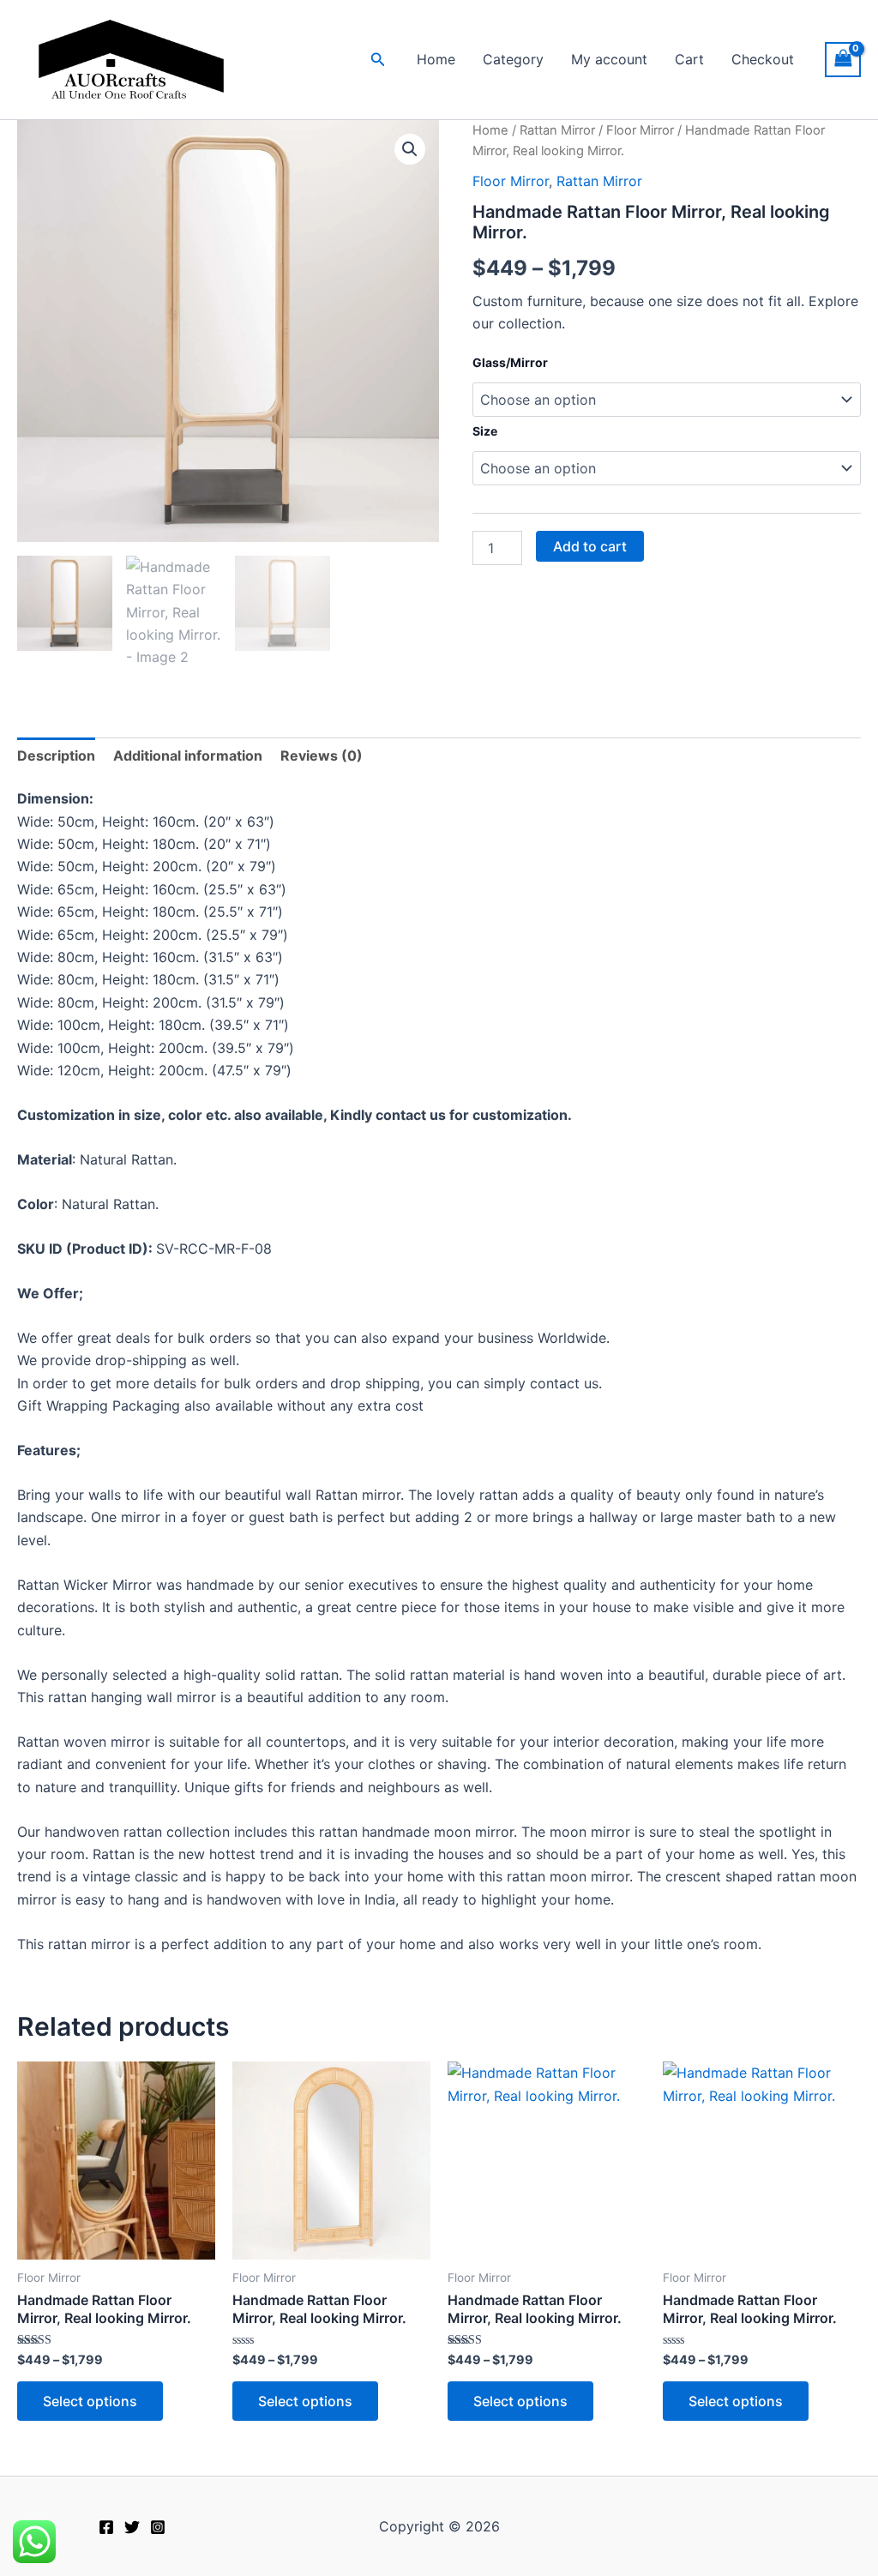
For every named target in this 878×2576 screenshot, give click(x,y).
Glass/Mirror (510, 362)
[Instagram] (158, 2527)
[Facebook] (106, 2527)
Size (485, 431)
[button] (378, 60)
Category (513, 59)
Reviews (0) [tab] (322, 755)
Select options (90, 2401)
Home (436, 59)
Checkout (763, 59)
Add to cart (590, 546)
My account (609, 59)
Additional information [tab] (188, 755)
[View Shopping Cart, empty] (843, 60)
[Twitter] (132, 2527)
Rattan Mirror (557, 130)
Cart (689, 59)
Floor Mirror (640, 130)
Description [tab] (56, 755)
